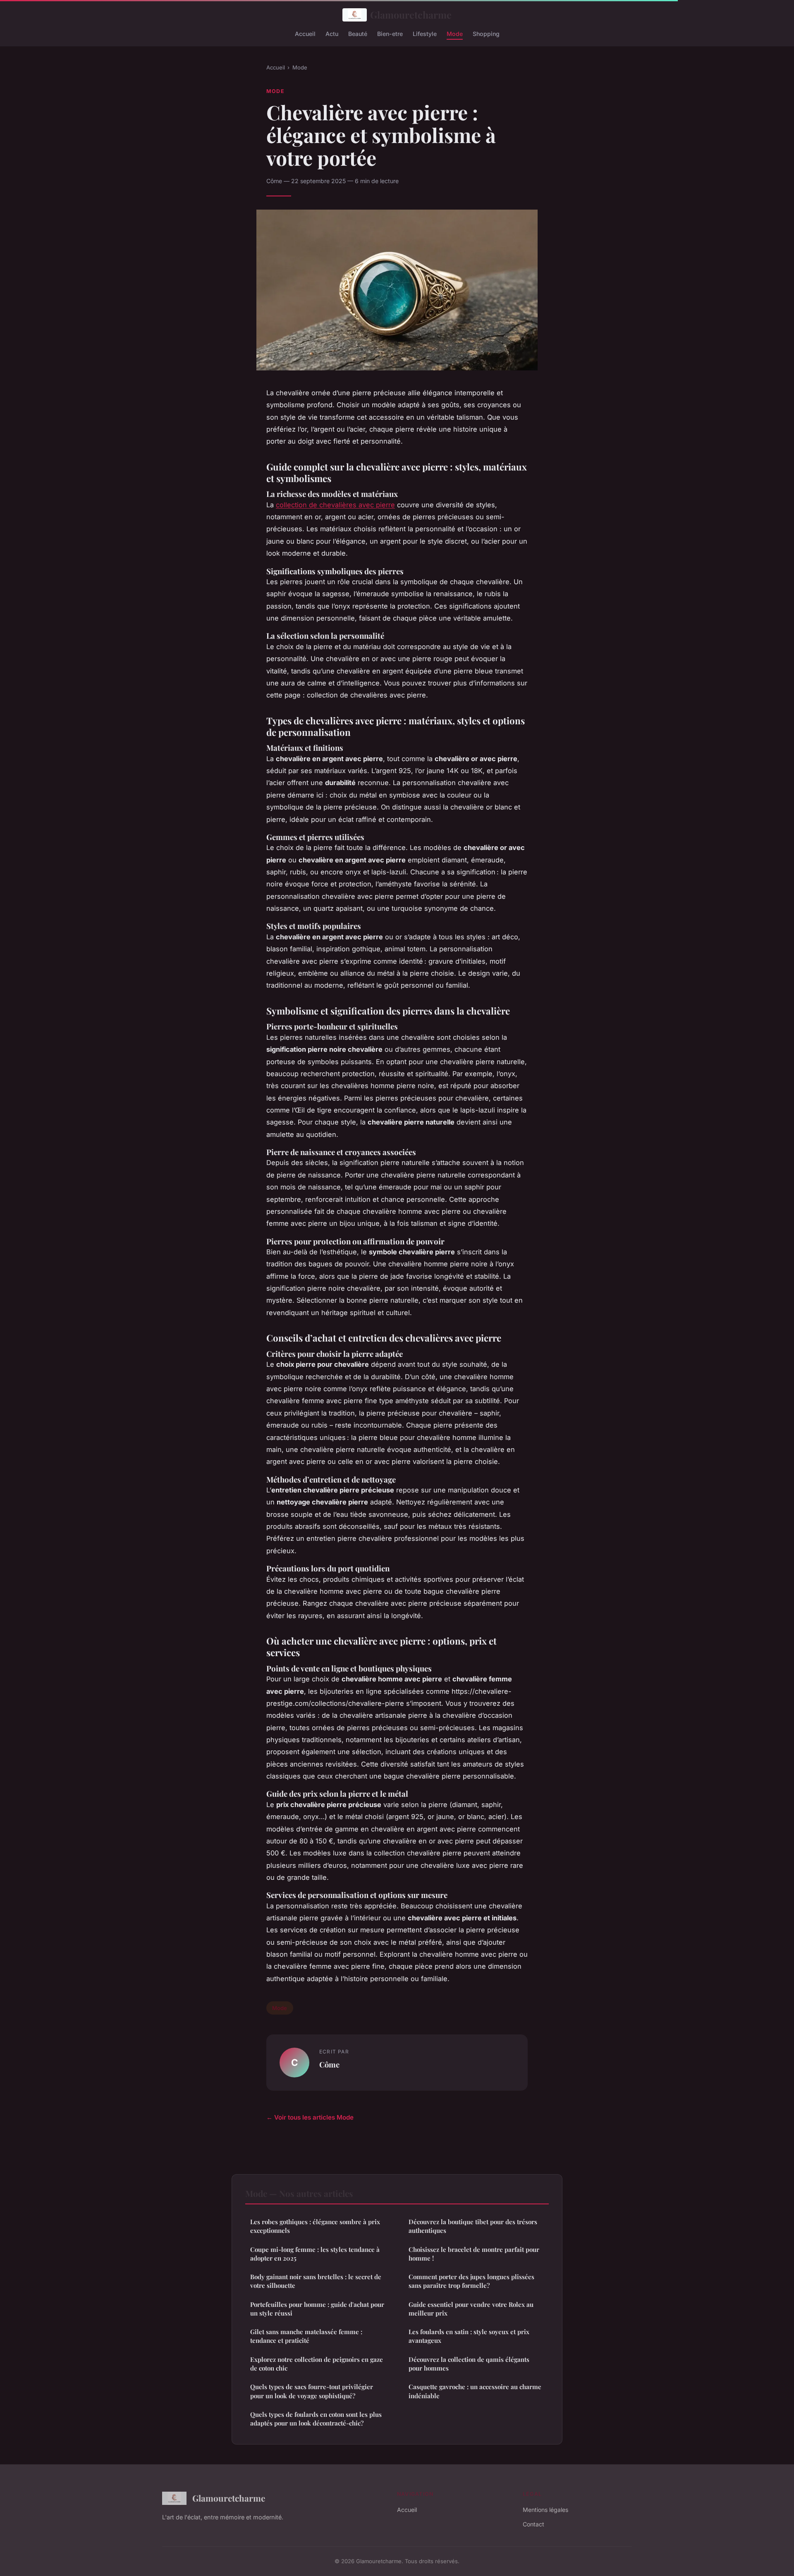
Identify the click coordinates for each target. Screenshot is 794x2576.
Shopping (486, 33)
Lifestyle (425, 33)
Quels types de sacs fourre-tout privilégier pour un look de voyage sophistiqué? (312, 2391)
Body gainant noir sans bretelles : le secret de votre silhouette (316, 2281)
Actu (332, 33)
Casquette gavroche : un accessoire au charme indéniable (475, 2391)
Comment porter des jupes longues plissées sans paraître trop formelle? (471, 2281)
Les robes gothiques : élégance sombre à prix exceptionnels (315, 2226)
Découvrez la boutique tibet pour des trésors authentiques (473, 2226)
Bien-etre (390, 33)
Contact (533, 2524)
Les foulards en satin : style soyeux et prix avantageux (469, 2336)
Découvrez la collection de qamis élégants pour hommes (469, 2364)
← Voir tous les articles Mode (310, 2117)
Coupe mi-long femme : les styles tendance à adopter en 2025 (315, 2254)
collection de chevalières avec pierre (335, 505)
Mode (455, 33)
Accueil (305, 33)
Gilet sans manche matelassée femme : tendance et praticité (306, 2336)
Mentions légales (545, 2510)
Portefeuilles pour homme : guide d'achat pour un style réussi (317, 2309)
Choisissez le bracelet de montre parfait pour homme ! (474, 2254)
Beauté (358, 33)
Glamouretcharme (411, 15)
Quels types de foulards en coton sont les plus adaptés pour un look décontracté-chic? (316, 2419)
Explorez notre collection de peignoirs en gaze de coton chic (317, 2364)
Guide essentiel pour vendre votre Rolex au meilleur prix (471, 2309)
